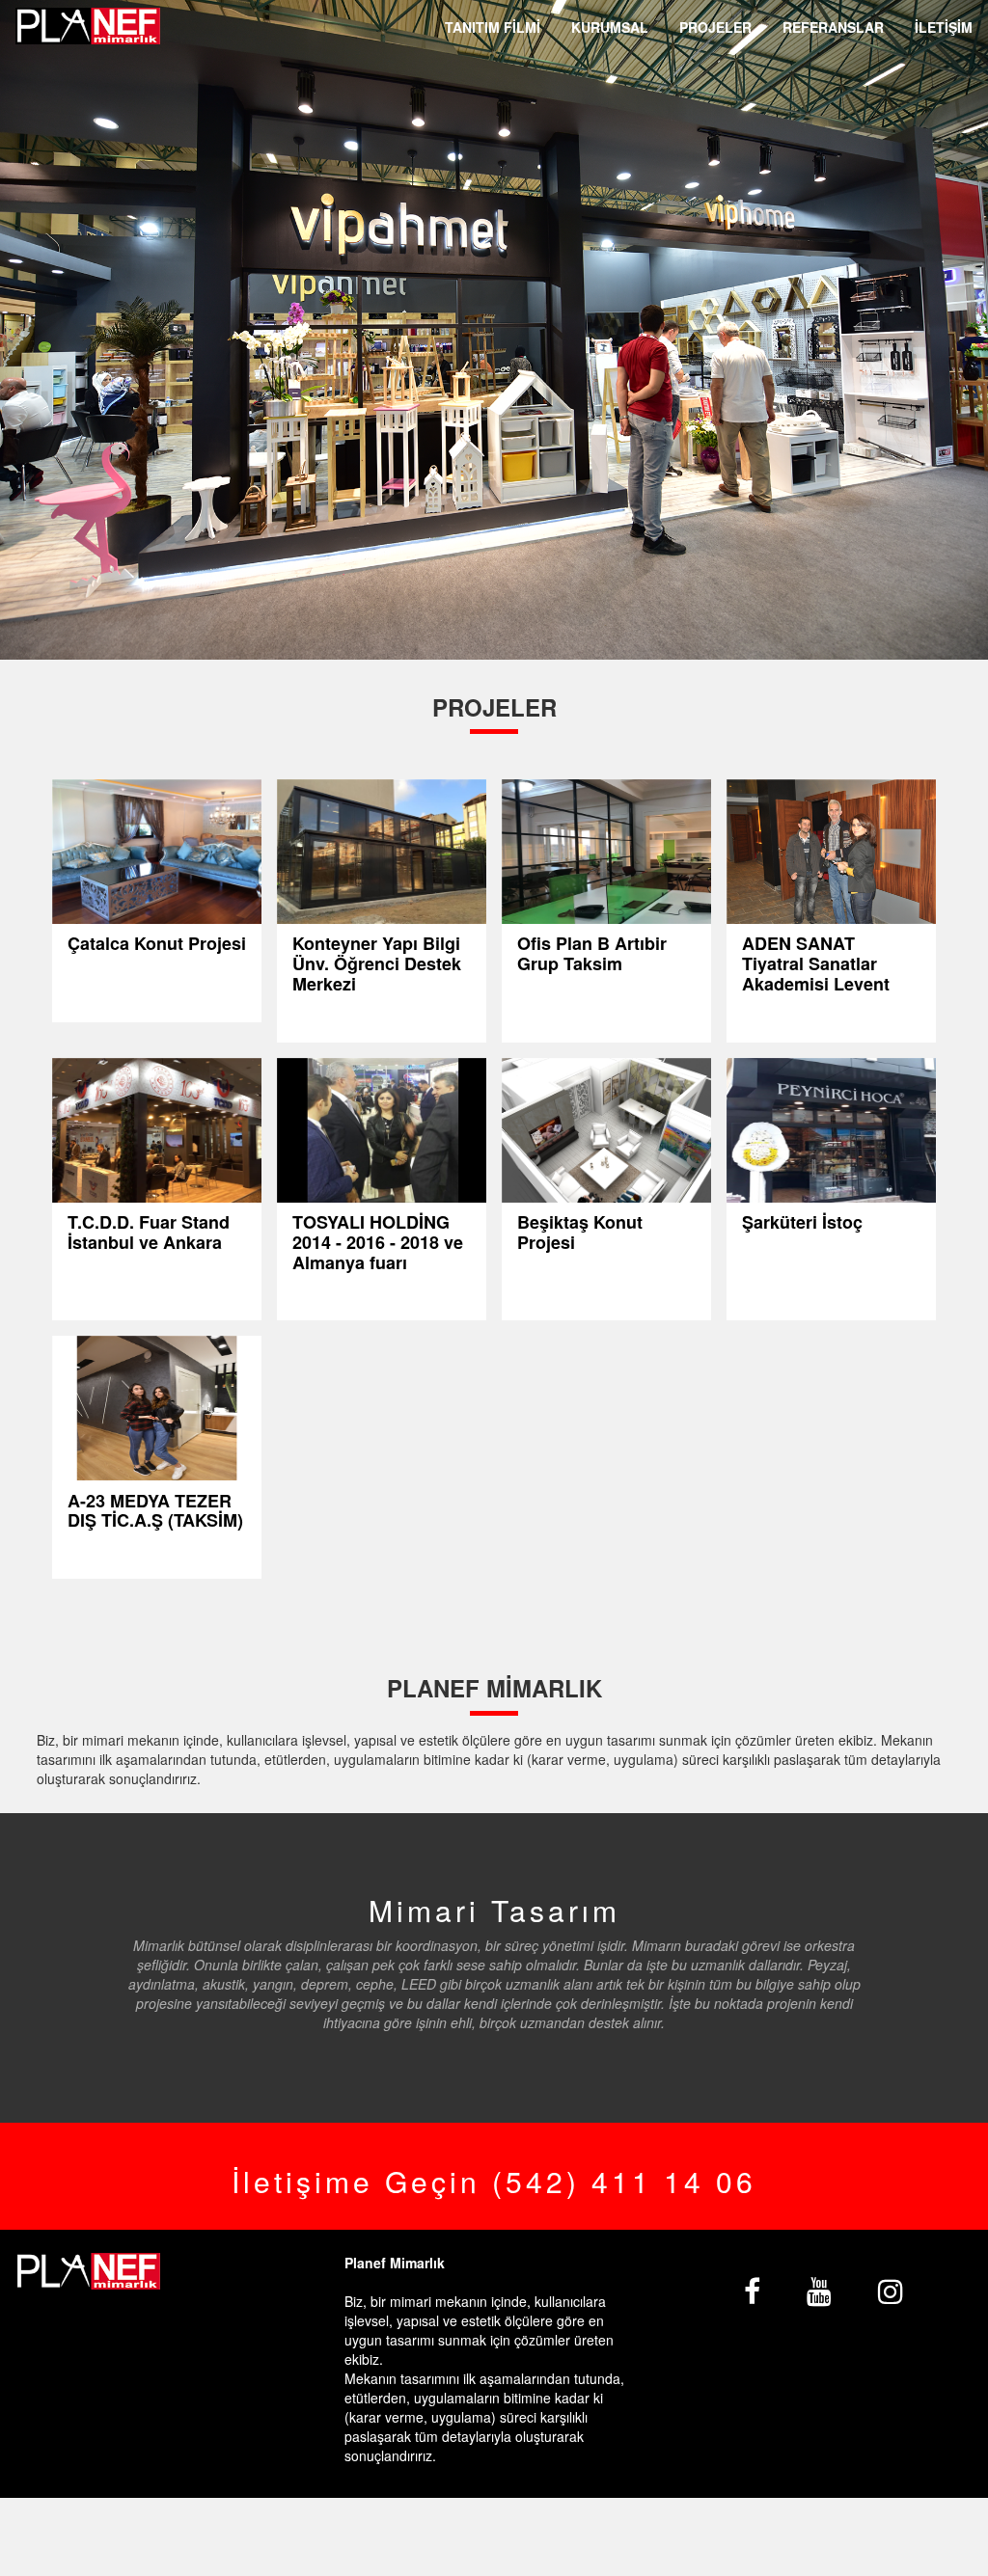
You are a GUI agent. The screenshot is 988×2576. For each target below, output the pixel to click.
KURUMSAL (610, 27)
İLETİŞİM (944, 27)
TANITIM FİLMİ (493, 27)
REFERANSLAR (833, 27)
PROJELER (715, 27)
